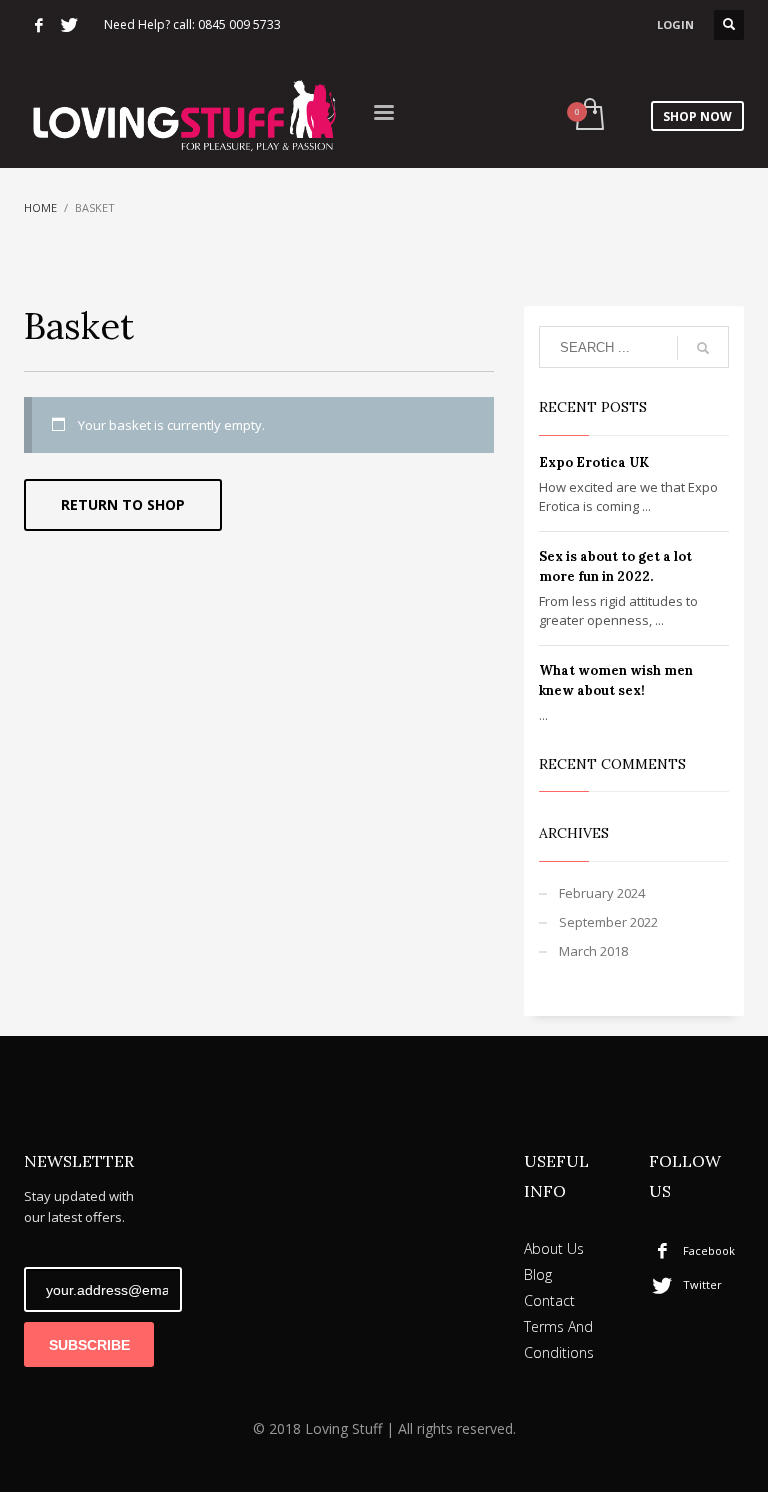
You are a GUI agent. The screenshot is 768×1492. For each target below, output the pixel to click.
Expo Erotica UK (594, 462)
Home (40, 207)
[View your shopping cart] (588, 116)
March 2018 (593, 951)
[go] (703, 348)
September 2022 (608, 922)
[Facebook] (39, 25)
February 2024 (602, 893)
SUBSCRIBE (89, 1345)
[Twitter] (69, 25)
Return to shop (123, 504)
